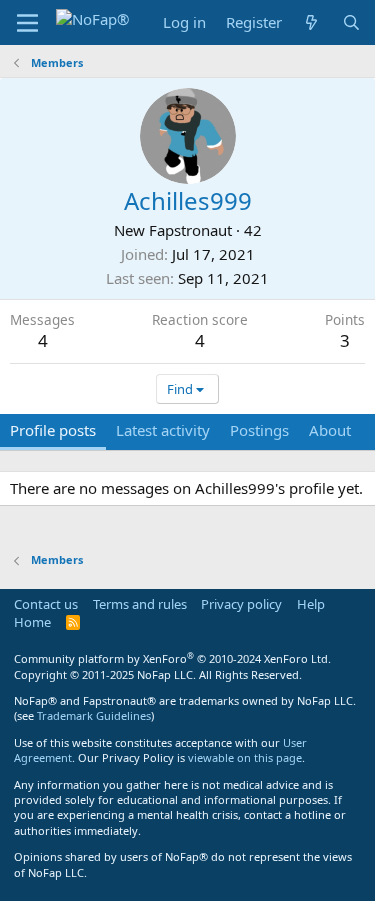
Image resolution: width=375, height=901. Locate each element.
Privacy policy (241, 604)
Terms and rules (140, 604)
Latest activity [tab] (163, 430)
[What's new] (311, 22)
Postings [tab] (259, 430)
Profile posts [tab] (53, 430)
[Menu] (27, 23)
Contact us (46, 604)
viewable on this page (245, 757)
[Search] (351, 22)
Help (311, 604)
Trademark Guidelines (94, 715)
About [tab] (330, 430)
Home (32, 622)
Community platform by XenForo (172, 658)
